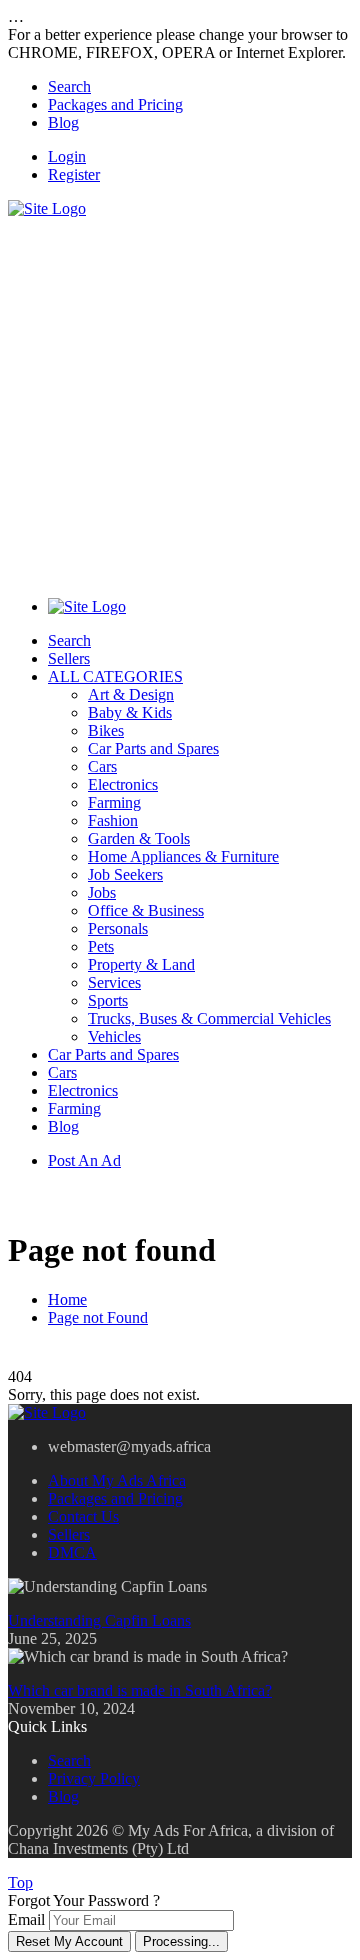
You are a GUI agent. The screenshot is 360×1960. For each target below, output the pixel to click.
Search (69, 86)
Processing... (181, 1941)
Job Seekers (125, 874)
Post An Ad (84, 1160)
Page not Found (98, 1317)
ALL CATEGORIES (115, 676)
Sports (108, 1000)
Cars (102, 766)
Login (67, 156)
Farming (114, 802)
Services (114, 982)
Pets (101, 946)
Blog (63, 122)
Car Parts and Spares (153, 748)
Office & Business (146, 910)
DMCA (72, 1552)
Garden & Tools (139, 838)
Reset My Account (69, 1941)
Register (74, 174)
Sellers (69, 658)
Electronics (123, 784)
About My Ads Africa (117, 1480)
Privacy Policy (94, 1778)
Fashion (113, 820)
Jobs (102, 892)
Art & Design (131, 694)
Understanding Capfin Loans (99, 1620)
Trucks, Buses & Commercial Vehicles (209, 1018)
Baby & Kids (130, 712)
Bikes (106, 730)
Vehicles (114, 1036)
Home (67, 1299)
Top (20, 1882)
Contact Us (83, 1516)
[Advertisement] (180, 398)
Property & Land (141, 964)
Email (26, 1919)
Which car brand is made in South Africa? (140, 1690)
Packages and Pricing (115, 104)
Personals (118, 928)
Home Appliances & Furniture (183, 856)
